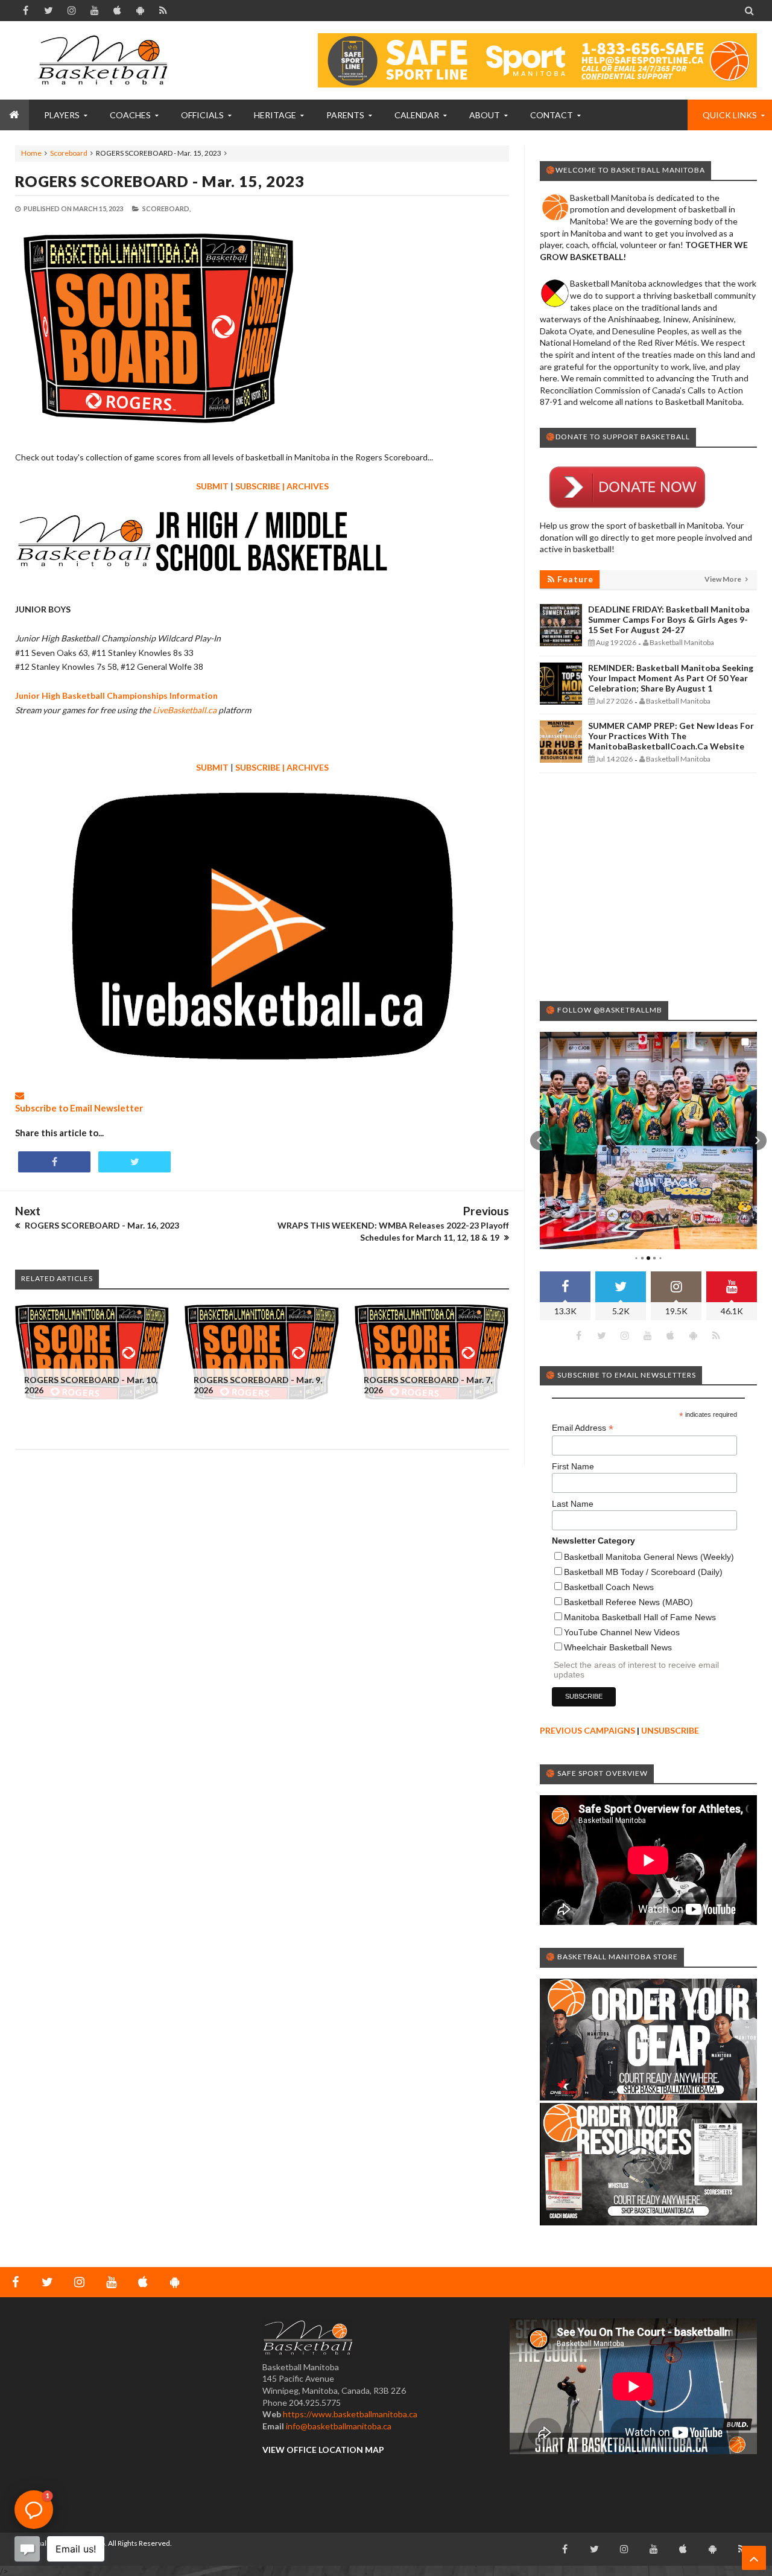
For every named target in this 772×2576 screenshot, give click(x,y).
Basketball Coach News (609, 1587)
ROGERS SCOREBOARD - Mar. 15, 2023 (160, 181)
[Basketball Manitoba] (106, 60)
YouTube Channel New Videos (622, 1632)
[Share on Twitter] (134, 1162)
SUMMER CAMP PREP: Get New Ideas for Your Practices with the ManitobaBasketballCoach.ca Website (671, 736)
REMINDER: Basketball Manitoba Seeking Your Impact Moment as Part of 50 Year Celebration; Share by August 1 (671, 678)
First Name (573, 1466)
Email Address (583, 1428)
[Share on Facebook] (54, 1162)
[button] (540, 1140)
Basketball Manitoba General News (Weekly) (649, 1557)
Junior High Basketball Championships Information (116, 695)
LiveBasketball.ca (185, 710)
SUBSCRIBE (258, 486)
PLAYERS (62, 115)
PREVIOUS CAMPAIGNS (587, 1730)
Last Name (573, 1504)
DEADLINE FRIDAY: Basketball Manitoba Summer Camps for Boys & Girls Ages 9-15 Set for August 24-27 (669, 619)
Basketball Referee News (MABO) (628, 1602)
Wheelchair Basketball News (618, 1647)
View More (723, 579)
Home (31, 153)
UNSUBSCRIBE (670, 1730)
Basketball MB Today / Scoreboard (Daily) (643, 1572)
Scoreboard (69, 153)
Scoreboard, (166, 208)
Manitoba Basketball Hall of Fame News (640, 1617)
